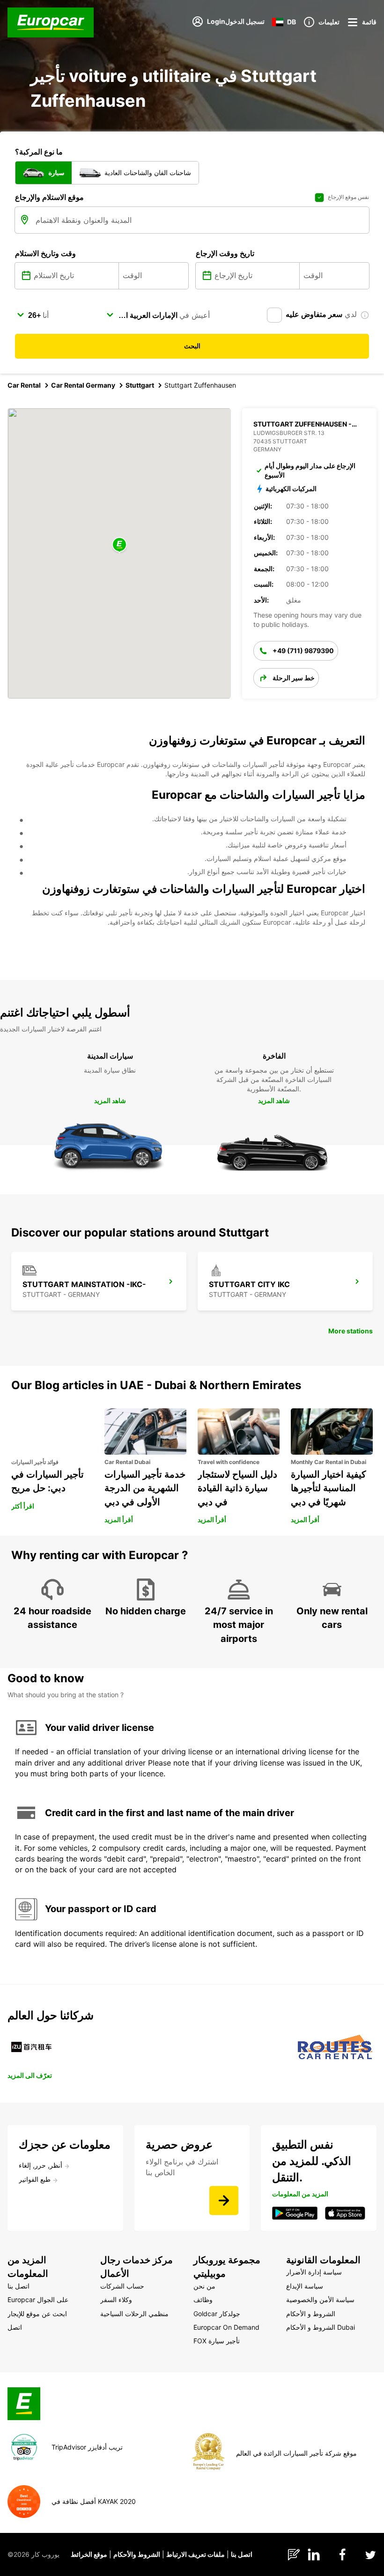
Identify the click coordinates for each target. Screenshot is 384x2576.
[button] (119, 545)
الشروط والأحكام (137, 2554)
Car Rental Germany (83, 385)
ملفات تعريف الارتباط (196, 2554)
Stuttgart (140, 385)
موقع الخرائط (89, 2554)
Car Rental (24, 385)
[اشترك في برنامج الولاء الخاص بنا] (224, 2201)
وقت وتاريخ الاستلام (45, 253)
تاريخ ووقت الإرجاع (225, 253)
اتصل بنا (242, 2554)
